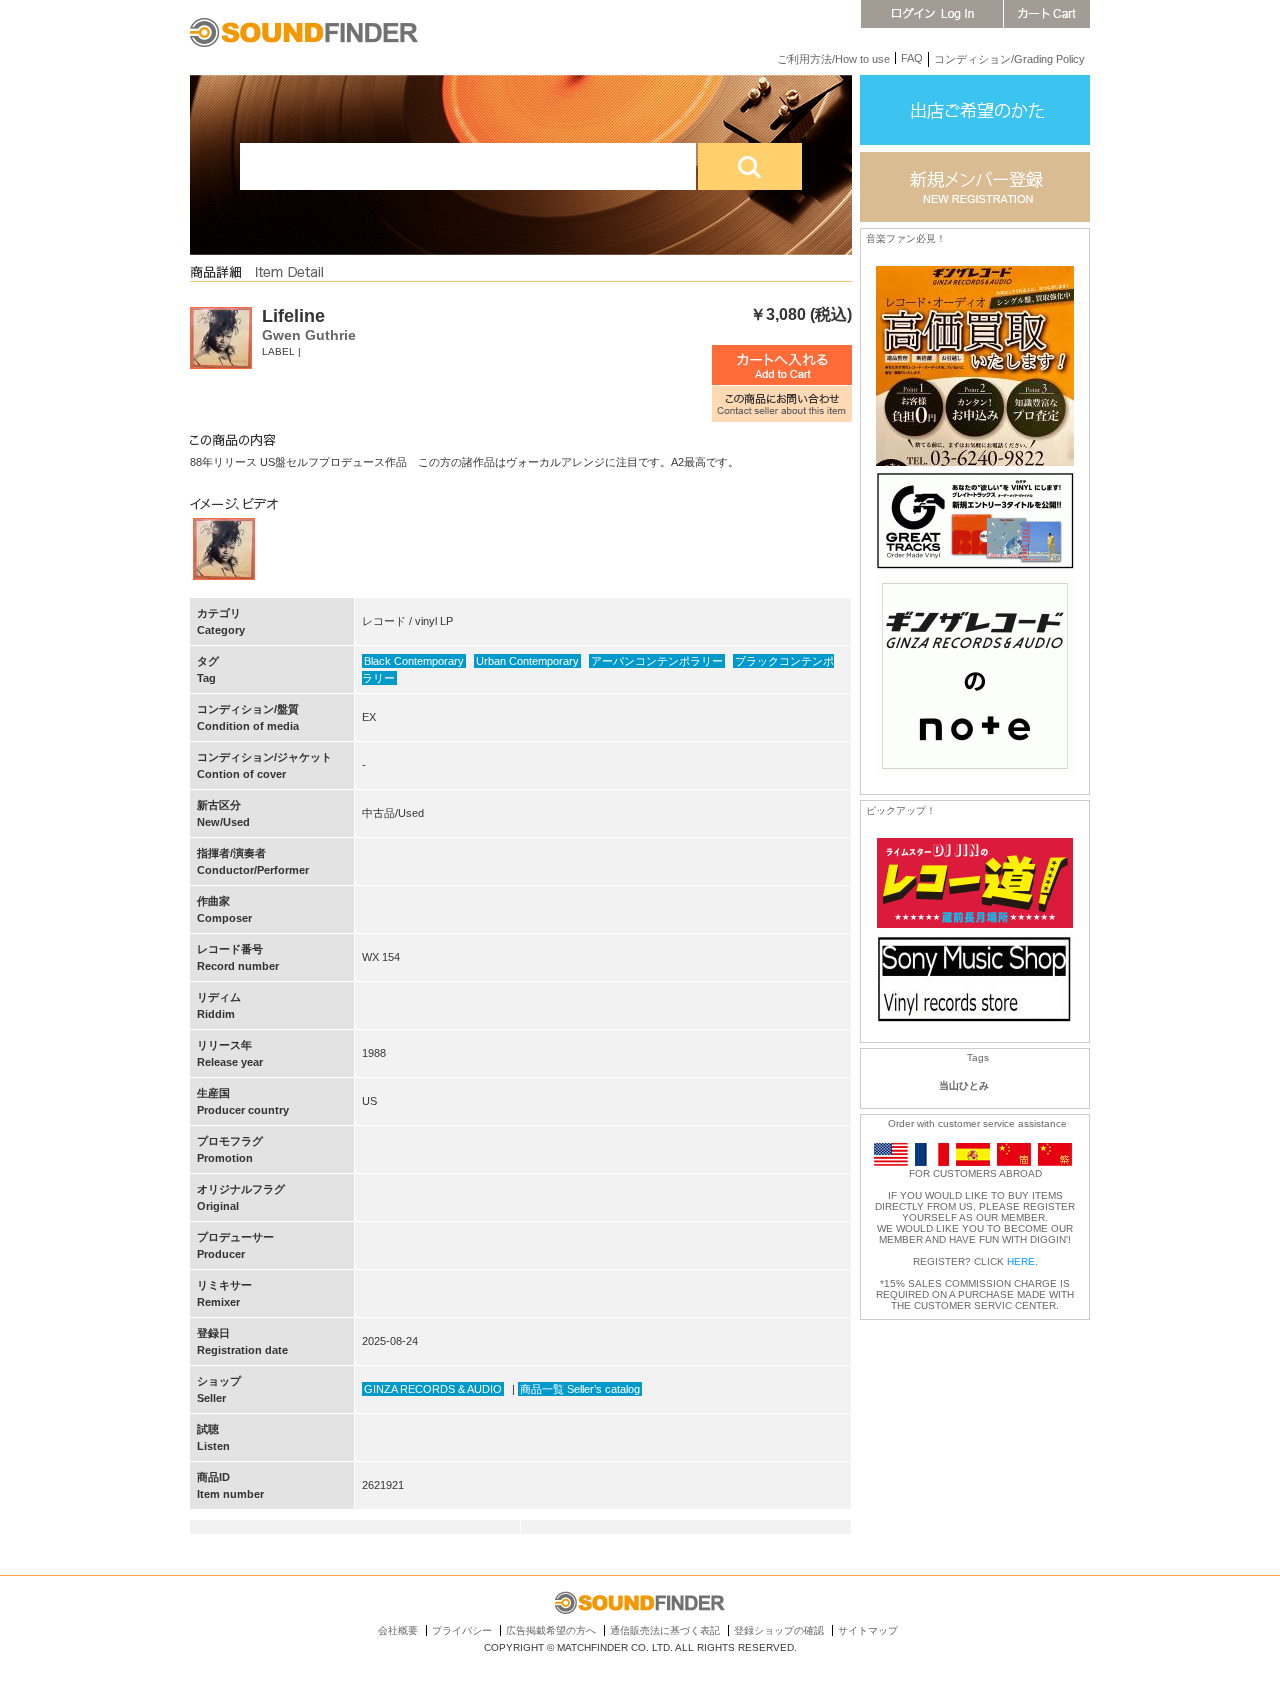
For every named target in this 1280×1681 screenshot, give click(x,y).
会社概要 (398, 1630)
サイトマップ (868, 1630)
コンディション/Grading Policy (1009, 59)
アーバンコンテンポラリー (657, 661)
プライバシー (462, 1630)
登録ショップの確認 (779, 1630)
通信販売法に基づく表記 (665, 1630)
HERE (1021, 1261)
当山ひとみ (964, 1085)
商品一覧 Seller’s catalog (580, 1389)
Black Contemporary (414, 661)
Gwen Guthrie (309, 335)
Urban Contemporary (527, 661)
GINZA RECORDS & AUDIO (433, 1389)
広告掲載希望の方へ (551, 1630)
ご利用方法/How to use (833, 59)
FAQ (912, 58)
